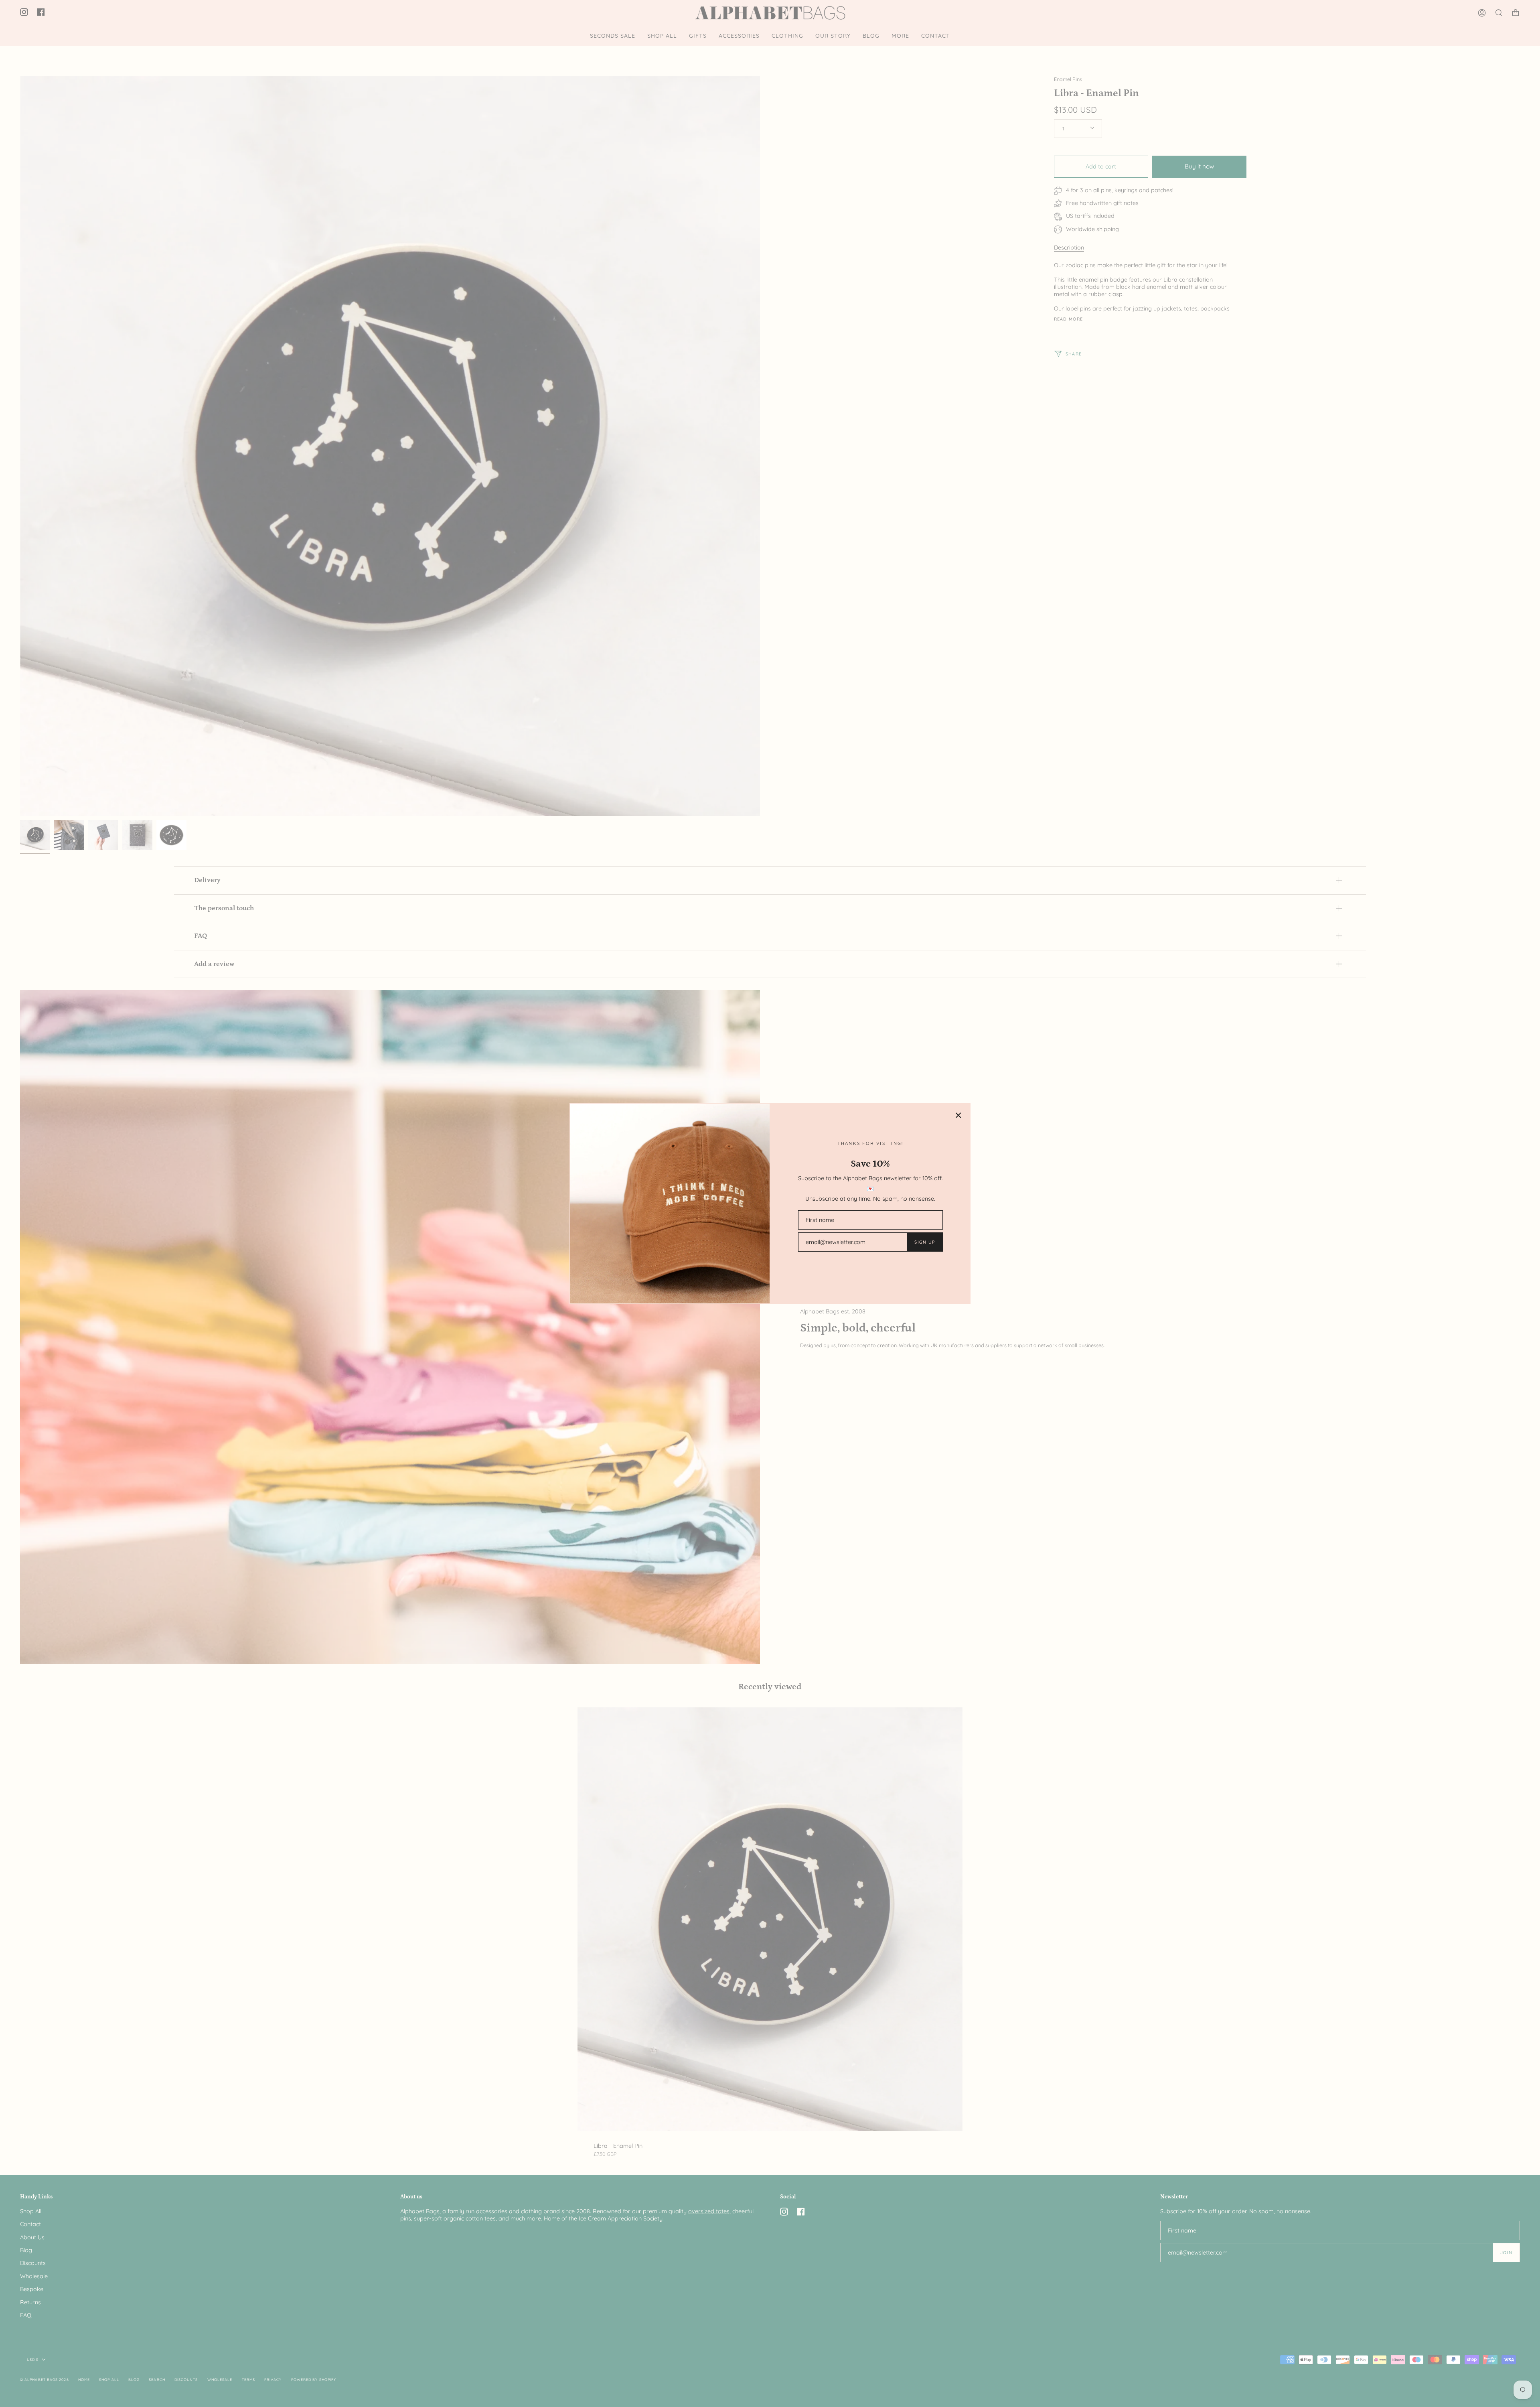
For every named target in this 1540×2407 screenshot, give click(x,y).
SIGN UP (925, 1242)
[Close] (958, 1115)
